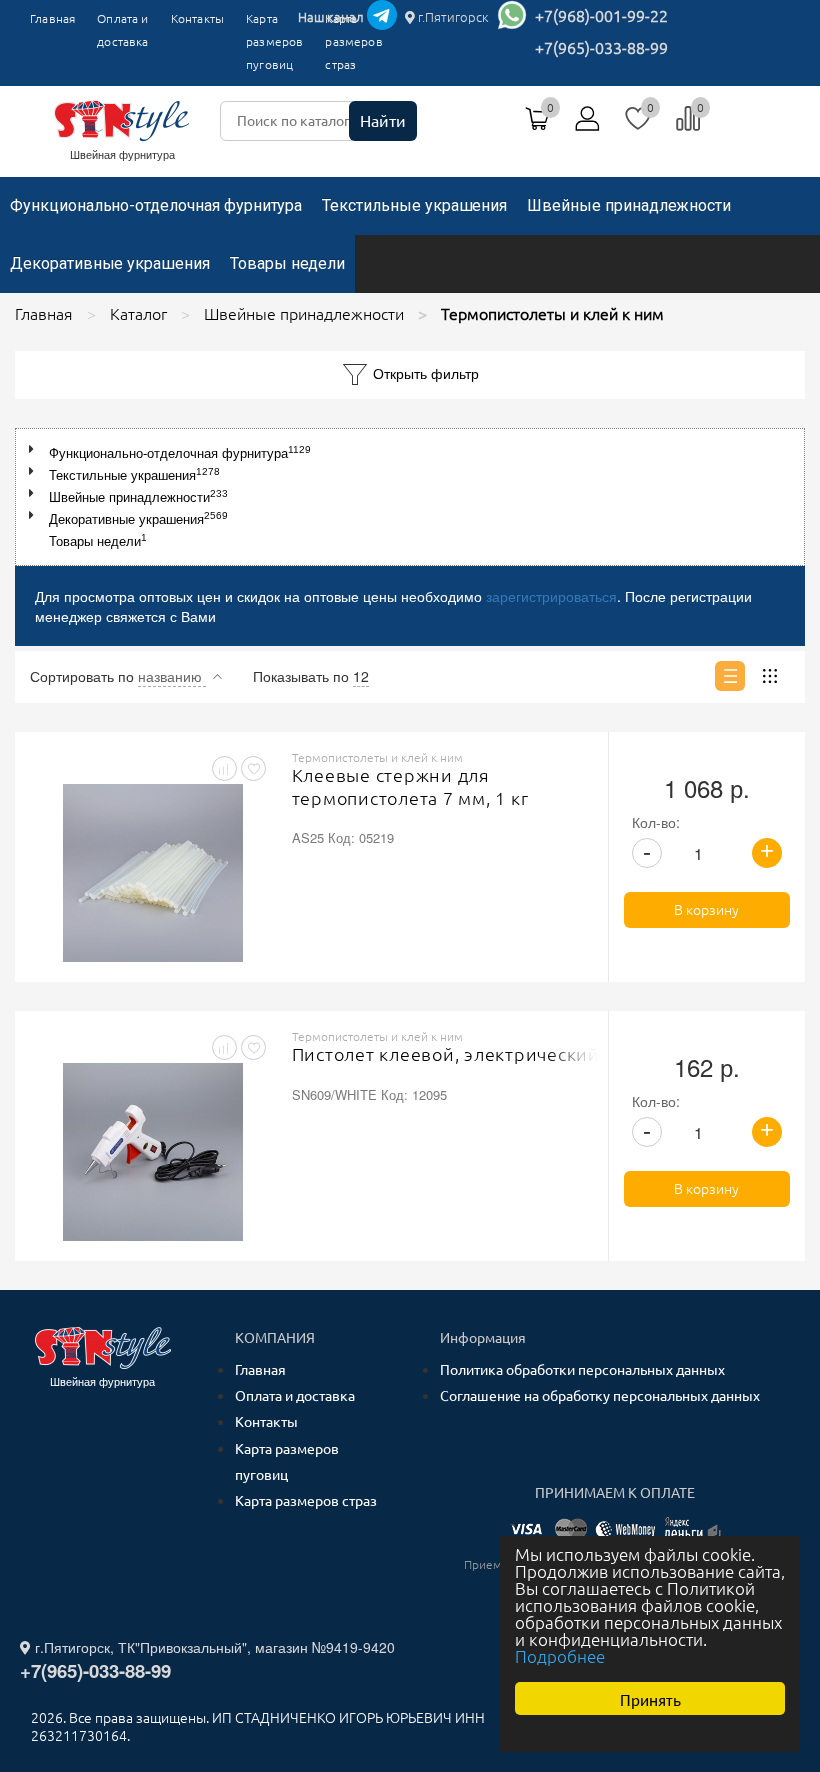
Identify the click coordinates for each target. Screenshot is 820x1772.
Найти (383, 121)
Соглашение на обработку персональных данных (600, 1396)
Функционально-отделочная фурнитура (156, 205)
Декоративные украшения (110, 263)
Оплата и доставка (122, 30)
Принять (650, 1698)
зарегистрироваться (551, 596)
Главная (52, 18)
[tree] (410, 497)
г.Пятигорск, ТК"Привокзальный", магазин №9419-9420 (213, 1647)
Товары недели (287, 263)
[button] (35, 449)
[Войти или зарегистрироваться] (588, 126)
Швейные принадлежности (629, 205)
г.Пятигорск (452, 17)
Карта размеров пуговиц (274, 41)
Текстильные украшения (414, 205)
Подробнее (560, 1656)
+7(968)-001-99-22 (601, 16)
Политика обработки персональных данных (582, 1370)
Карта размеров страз (306, 1501)
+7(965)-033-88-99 (601, 48)
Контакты (197, 18)
